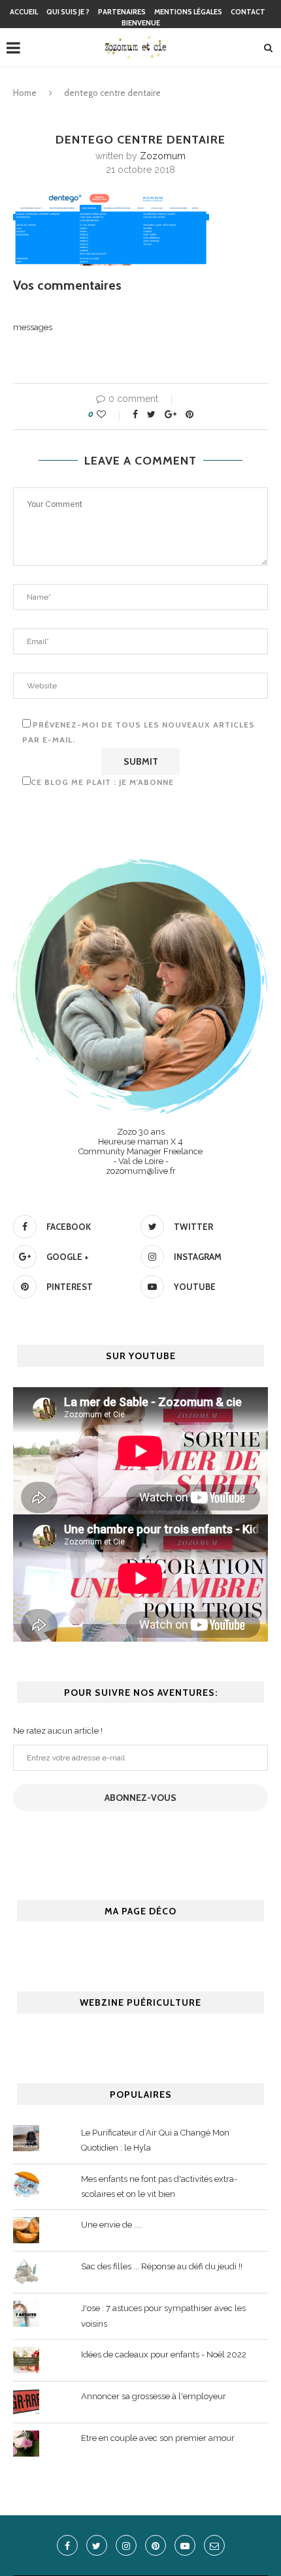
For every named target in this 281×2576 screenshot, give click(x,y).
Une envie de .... (111, 2225)
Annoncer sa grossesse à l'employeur (154, 2396)
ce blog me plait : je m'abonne (102, 782)
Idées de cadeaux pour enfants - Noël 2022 (164, 2354)
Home (25, 93)
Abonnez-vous (140, 1798)
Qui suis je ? (68, 12)
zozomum (163, 156)
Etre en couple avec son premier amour (158, 2438)
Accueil (24, 12)
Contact (248, 12)
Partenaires (122, 12)
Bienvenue (141, 23)
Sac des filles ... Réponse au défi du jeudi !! (162, 2266)
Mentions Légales (188, 12)
